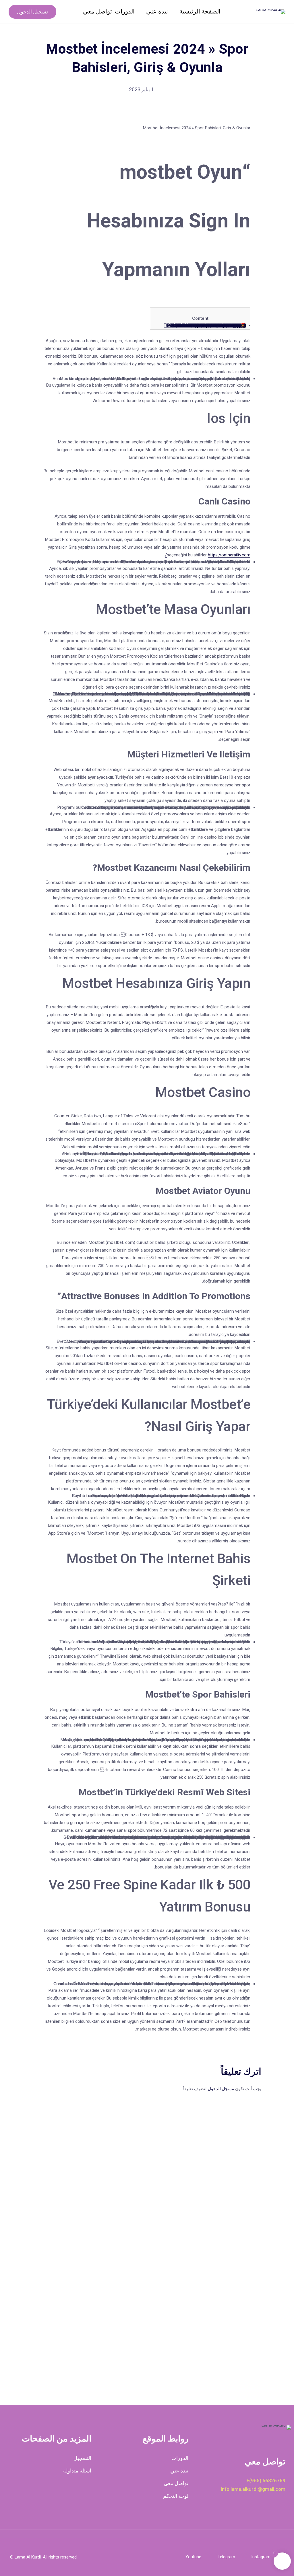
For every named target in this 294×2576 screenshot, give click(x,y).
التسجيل (82, 2458)
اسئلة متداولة (77, 2471)
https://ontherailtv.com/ (208, 555)
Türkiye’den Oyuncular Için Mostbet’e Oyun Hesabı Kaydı (206, 325)
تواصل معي (97, 11)
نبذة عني (157, 11)
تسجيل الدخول (32, 12)
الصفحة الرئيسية (200, 11)
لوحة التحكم (176, 2496)
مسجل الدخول (221, 2089)
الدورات (125, 11)
